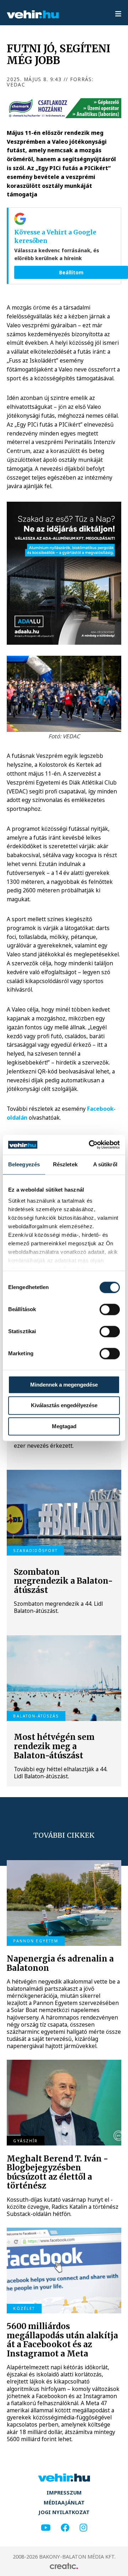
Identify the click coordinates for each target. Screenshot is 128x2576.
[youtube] (46, 2528)
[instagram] (83, 2528)
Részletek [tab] (65, 1164)
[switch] (110, 1309)
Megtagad (64, 1426)
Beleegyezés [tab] (24, 1164)
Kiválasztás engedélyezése (64, 1406)
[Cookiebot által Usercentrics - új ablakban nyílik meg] (90, 1145)
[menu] (118, 14)
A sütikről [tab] (105, 1164)
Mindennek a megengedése (64, 1385)
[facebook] (65, 2528)
